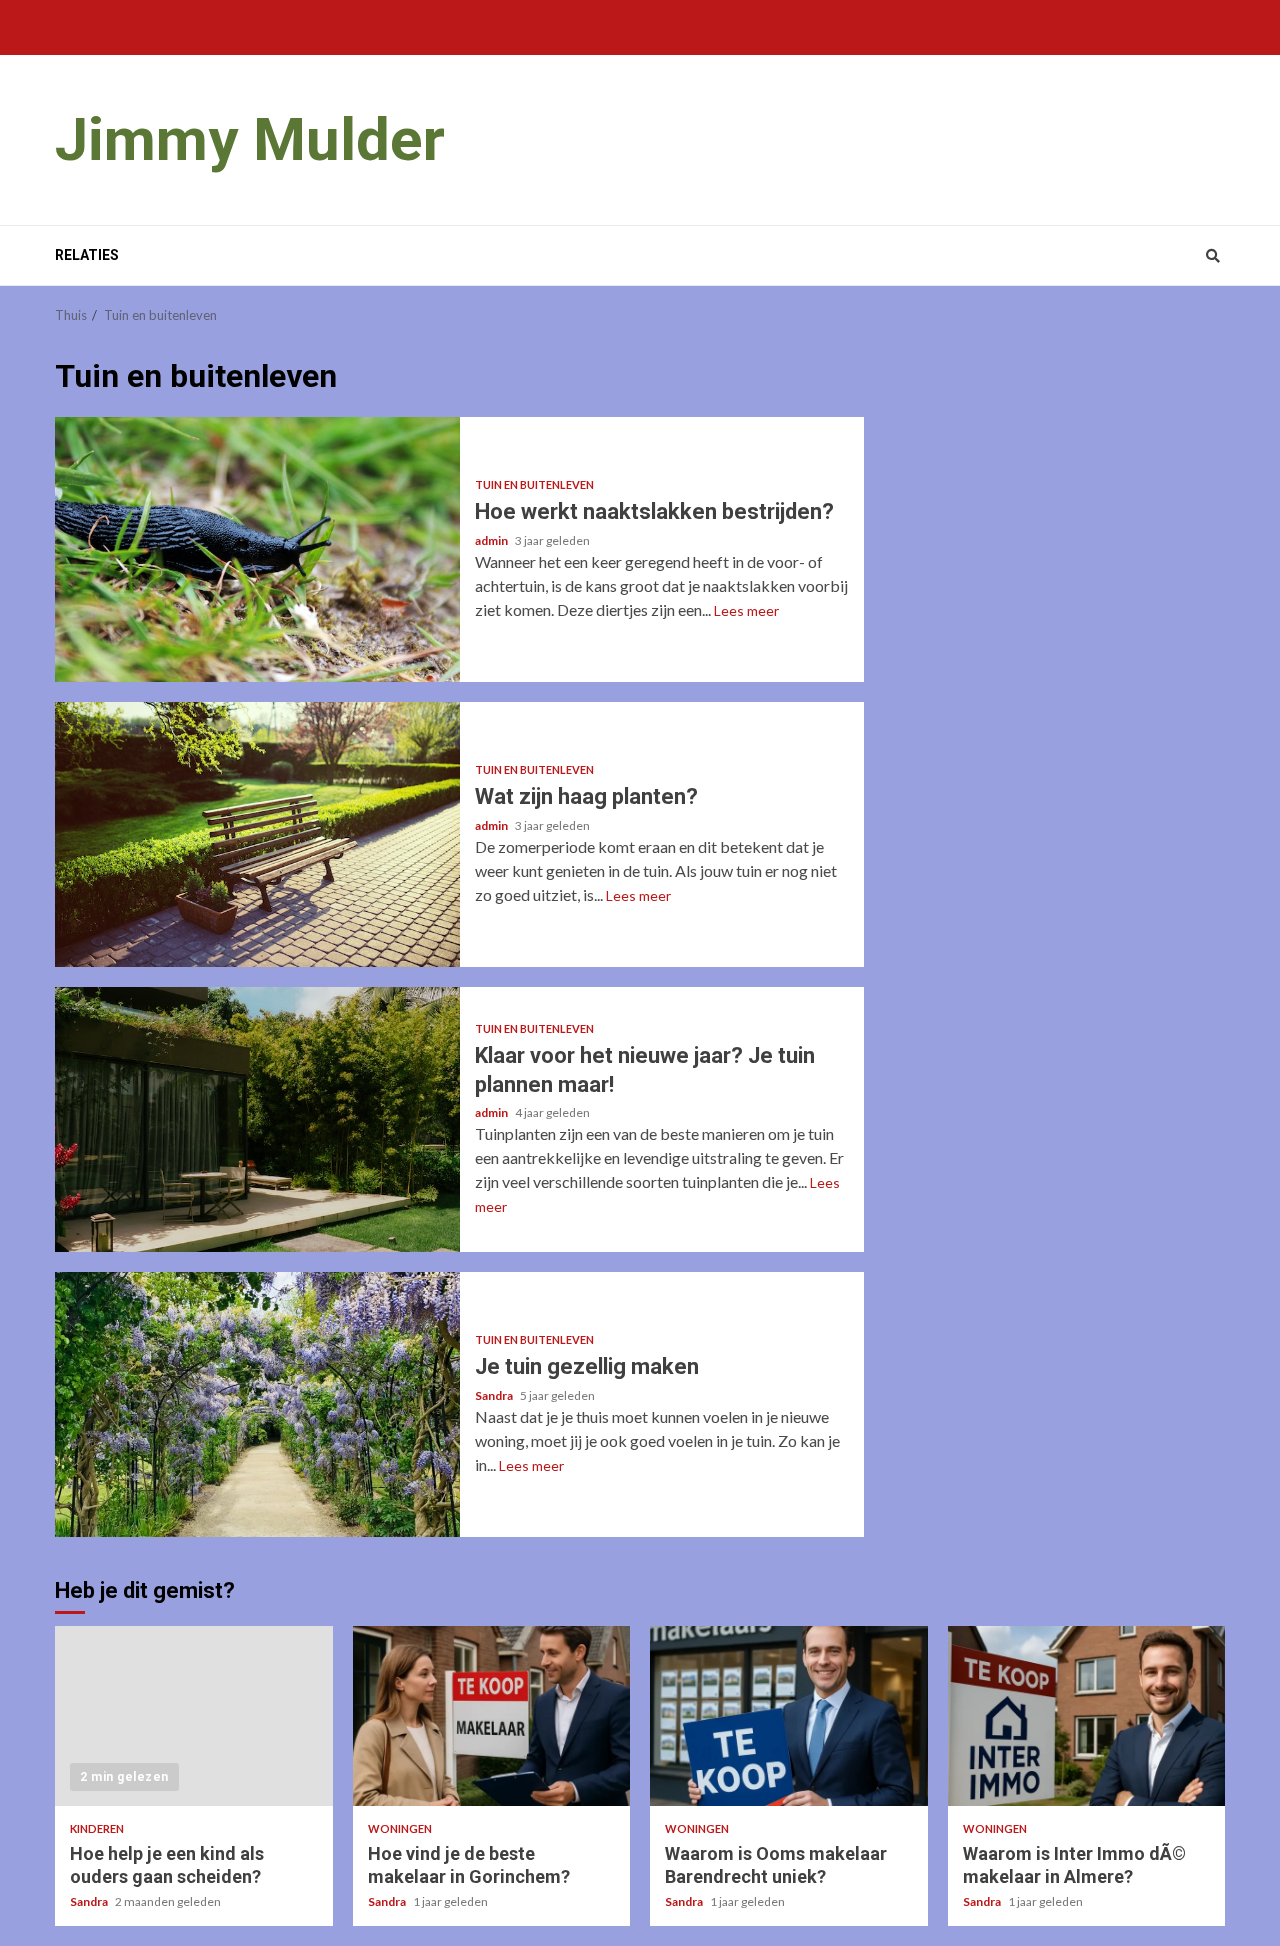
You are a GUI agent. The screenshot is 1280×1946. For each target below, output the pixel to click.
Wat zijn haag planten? (257, 834)
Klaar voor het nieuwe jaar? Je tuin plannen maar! (257, 1119)
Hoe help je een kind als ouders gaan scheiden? (194, 1716)
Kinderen (97, 1828)
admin (492, 540)
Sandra (495, 1395)
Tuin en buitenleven (534, 484)
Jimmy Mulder (250, 139)
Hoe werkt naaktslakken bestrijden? (257, 549)
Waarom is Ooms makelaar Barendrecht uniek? (789, 1716)
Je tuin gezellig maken (257, 1404)
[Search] (1212, 256)
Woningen (400, 1828)
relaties (87, 255)
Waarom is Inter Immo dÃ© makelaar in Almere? (1087, 1716)
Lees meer (746, 610)
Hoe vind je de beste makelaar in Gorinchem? (492, 1716)
